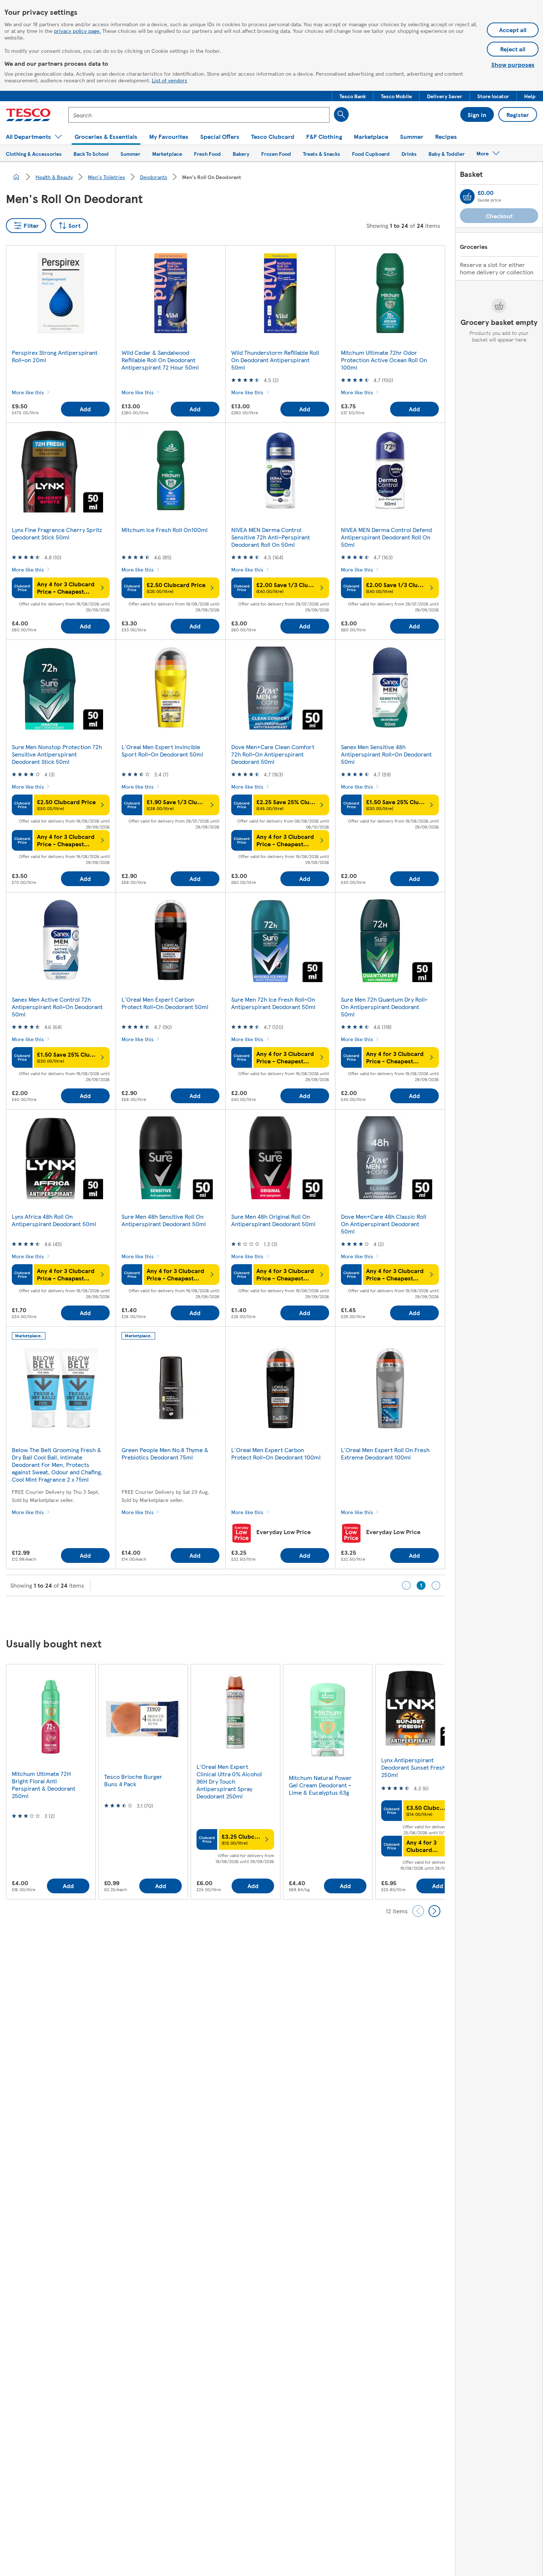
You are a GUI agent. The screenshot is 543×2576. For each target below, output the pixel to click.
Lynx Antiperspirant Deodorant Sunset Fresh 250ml (413, 1767)
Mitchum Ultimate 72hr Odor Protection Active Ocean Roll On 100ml (384, 360)
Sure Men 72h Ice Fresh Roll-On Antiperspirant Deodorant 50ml (273, 1003)
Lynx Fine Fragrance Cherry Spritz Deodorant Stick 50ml (57, 533)
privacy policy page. (77, 31)
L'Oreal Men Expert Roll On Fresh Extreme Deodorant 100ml (385, 1453)
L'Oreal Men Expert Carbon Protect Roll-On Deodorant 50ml (165, 1003)
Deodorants (154, 177)
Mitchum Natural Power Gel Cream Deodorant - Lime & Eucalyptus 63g (320, 1785)
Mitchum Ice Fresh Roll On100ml (165, 530)
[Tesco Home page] (28, 115)
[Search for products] (341, 114)
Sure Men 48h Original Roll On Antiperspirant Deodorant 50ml (273, 1220)
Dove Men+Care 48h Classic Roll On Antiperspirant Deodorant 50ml (384, 1224)
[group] (51, 1782)
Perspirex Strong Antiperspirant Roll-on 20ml (55, 356)
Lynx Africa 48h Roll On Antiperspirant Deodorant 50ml (54, 1220)
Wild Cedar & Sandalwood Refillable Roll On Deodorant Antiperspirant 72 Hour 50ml (160, 360)
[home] (16, 177)
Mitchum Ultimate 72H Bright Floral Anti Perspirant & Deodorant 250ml (44, 1785)
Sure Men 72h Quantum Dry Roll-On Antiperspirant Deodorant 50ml (384, 1007)
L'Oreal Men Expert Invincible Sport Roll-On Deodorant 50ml (162, 750)
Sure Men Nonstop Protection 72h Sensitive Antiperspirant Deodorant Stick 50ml (57, 754)
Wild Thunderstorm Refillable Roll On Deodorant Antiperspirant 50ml (275, 360)
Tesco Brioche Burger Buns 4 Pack (133, 1780)
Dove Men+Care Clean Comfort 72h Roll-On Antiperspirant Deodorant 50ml (273, 754)
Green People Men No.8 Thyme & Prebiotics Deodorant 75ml (165, 1453)
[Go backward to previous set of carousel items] (418, 1911)
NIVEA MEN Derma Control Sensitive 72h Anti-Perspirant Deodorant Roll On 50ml (271, 537)
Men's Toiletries (107, 177)
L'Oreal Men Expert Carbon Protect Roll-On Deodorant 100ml (276, 1453)
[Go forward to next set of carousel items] (434, 1911)
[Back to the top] (275, 1615)
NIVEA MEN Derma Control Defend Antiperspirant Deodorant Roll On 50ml (386, 537)
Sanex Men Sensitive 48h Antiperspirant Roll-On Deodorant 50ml (386, 754)
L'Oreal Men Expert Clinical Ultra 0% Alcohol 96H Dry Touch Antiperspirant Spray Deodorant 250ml (229, 1781)
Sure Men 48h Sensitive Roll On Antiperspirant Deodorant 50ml (164, 1220)
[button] (353, 96)
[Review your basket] (467, 196)
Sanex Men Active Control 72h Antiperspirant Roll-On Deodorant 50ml (57, 1007)
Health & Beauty (54, 177)
